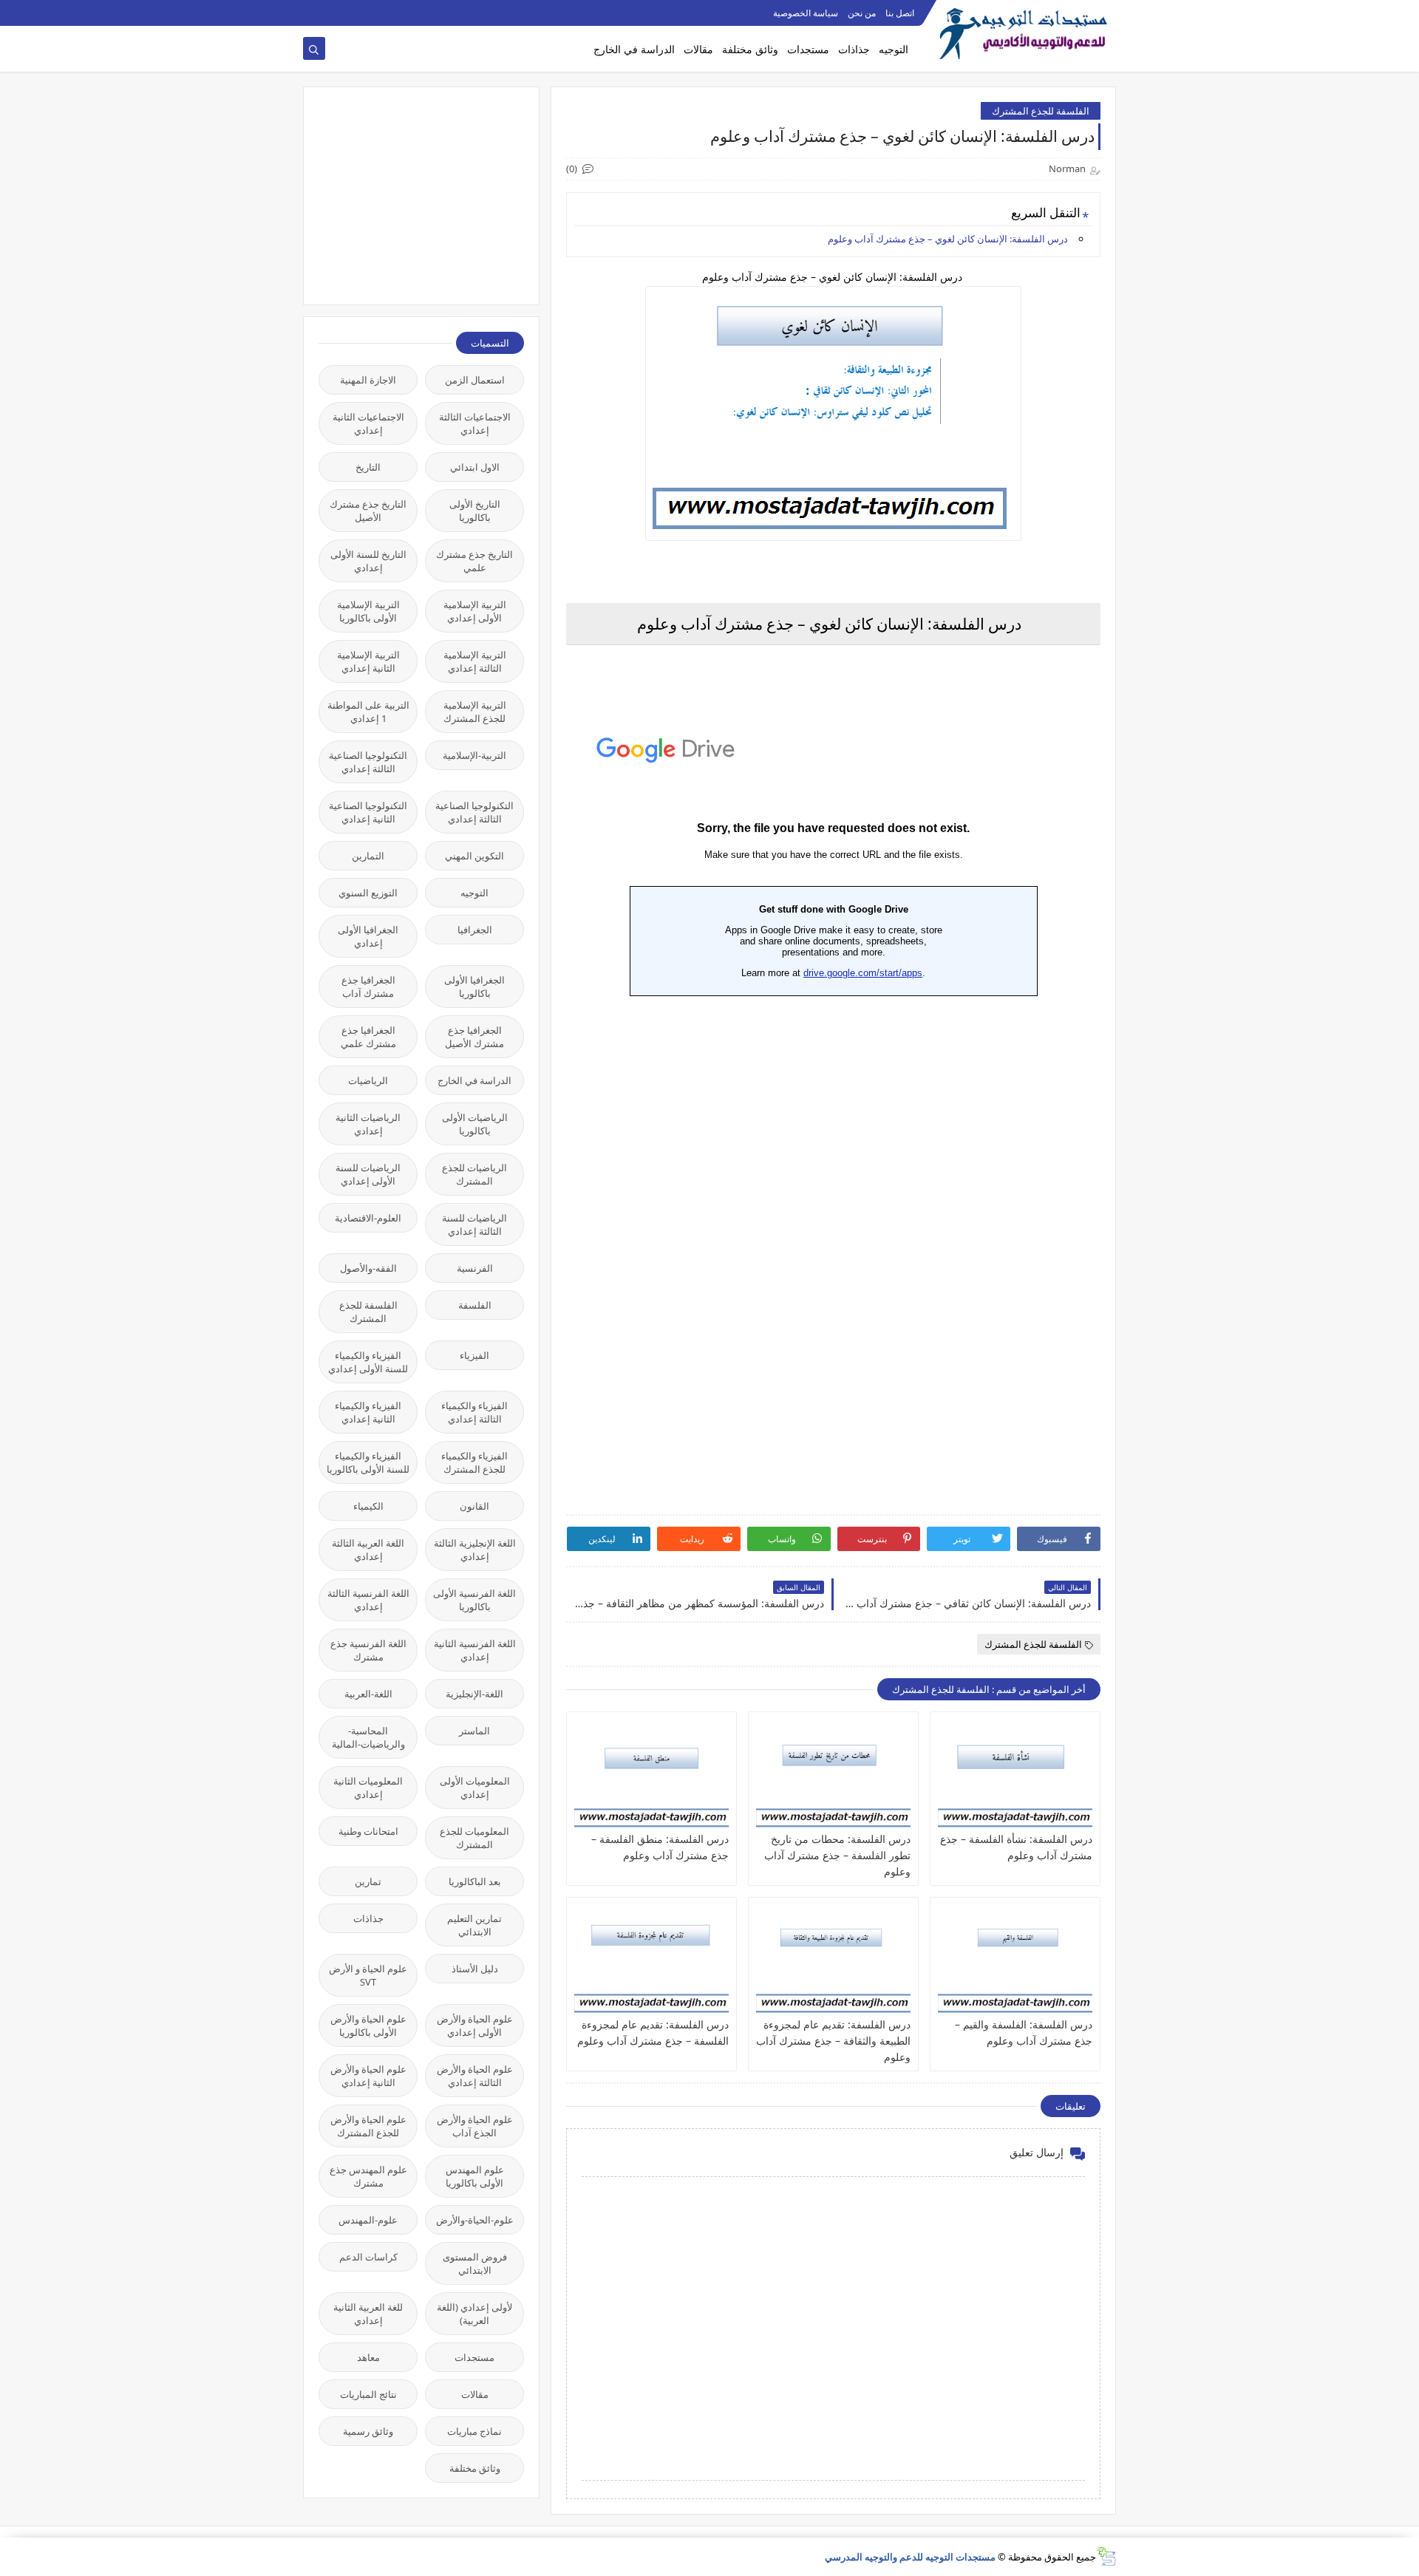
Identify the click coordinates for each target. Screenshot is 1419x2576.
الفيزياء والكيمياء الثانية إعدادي (368, 1412)
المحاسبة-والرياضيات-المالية (368, 1737)
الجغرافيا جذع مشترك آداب (368, 987)
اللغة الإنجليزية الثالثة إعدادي (475, 1550)
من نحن (862, 13)
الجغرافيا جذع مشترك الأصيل (474, 1037)
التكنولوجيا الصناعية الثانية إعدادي (368, 812)
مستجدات (808, 49)
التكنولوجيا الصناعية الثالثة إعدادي (368, 762)
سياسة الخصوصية (806, 13)
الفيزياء (474, 1355)
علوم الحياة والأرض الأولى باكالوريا (368, 2025)
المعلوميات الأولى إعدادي (475, 1788)
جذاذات (854, 49)
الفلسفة (475, 1305)
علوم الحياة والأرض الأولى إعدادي (475, 2025)
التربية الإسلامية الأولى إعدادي (475, 611)
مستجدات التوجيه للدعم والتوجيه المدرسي (910, 2557)
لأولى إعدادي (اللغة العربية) (474, 2314)
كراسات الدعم (368, 2257)
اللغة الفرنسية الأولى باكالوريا (474, 1600)
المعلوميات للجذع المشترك (474, 1838)
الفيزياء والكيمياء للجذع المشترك (474, 1462)
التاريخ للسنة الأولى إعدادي (368, 561)
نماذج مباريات (474, 2431)
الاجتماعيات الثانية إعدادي (368, 423)
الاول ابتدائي (475, 467)
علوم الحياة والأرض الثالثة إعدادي (475, 2076)
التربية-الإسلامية (474, 755)
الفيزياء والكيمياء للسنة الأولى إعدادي (368, 1362)
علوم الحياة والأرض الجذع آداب (475, 2126)
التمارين (368, 856)
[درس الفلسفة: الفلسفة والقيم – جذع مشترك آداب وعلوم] (1015, 1960)
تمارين (368, 1881)
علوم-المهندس (368, 2220)
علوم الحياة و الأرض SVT (368, 1975)
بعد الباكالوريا (475, 1881)
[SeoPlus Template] (1106, 2556)
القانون (474, 1506)
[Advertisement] (413, 194)
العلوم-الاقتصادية (368, 1218)
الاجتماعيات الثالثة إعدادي (475, 423)
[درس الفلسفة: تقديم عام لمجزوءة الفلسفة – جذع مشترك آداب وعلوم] (651, 1960)
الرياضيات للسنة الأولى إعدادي (368, 1174)
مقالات (698, 49)
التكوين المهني (474, 856)
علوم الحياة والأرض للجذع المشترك (368, 2126)
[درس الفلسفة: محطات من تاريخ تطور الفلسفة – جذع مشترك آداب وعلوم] (833, 1775)
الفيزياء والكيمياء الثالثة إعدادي (474, 1412)
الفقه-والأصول (368, 1268)
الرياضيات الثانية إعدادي (368, 1124)
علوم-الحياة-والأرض (475, 2220)
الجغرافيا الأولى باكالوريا (474, 987)
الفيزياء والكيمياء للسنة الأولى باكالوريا (368, 1462)
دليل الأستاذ (475, 1969)
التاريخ (368, 467)
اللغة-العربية (368, 1694)
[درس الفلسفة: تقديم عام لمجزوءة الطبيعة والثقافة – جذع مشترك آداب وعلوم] (833, 1960)
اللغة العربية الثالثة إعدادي (368, 1550)
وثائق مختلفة (750, 49)
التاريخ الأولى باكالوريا (475, 511)
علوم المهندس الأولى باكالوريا (475, 2176)
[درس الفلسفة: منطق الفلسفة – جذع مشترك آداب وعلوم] (651, 1775)
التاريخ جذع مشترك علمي (474, 561)
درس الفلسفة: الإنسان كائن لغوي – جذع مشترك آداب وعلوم (949, 239)
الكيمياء (368, 1506)
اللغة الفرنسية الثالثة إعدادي (368, 1600)
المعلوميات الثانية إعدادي (368, 1788)
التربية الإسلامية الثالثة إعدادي (475, 661)
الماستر (474, 1731)
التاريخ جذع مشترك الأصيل (368, 511)
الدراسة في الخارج (634, 49)
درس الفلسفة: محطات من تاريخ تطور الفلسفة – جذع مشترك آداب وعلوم (837, 1855)
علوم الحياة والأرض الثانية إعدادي (368, 2076)
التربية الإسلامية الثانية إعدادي (368, 661)
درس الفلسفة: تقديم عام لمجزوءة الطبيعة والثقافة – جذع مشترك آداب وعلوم (833, 2041)
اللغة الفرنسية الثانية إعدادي (475, 1650)
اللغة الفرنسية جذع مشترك (368, 1650)
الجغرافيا (475, 930)
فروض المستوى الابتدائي (475, 2263)
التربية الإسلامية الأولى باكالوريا (368, 611)
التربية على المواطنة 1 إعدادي (368, 712)
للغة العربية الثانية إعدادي (368, 2314)
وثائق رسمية (368, 2431)
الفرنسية (475, 1268)
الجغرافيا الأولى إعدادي (368, 936)
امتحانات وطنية (368, 1831)
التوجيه (894, 49)
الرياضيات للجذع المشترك (474, 1174)
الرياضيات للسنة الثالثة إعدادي (474, 1224)
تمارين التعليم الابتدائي (474, 1925)
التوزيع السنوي (368, 893)
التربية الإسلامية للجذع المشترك (475, 712)
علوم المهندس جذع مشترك (368, 2176)
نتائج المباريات (368, 2394)
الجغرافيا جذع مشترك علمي (368, 1037)
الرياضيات (368, 1080)
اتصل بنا (900, 13)
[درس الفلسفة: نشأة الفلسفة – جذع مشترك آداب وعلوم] (1015, 1775)
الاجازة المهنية (368, 380)
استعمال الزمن (475, 380)
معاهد (368, 2357)
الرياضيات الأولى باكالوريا (475, 1124)
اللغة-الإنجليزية (474, 1694)
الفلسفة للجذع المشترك (1041, 111)
